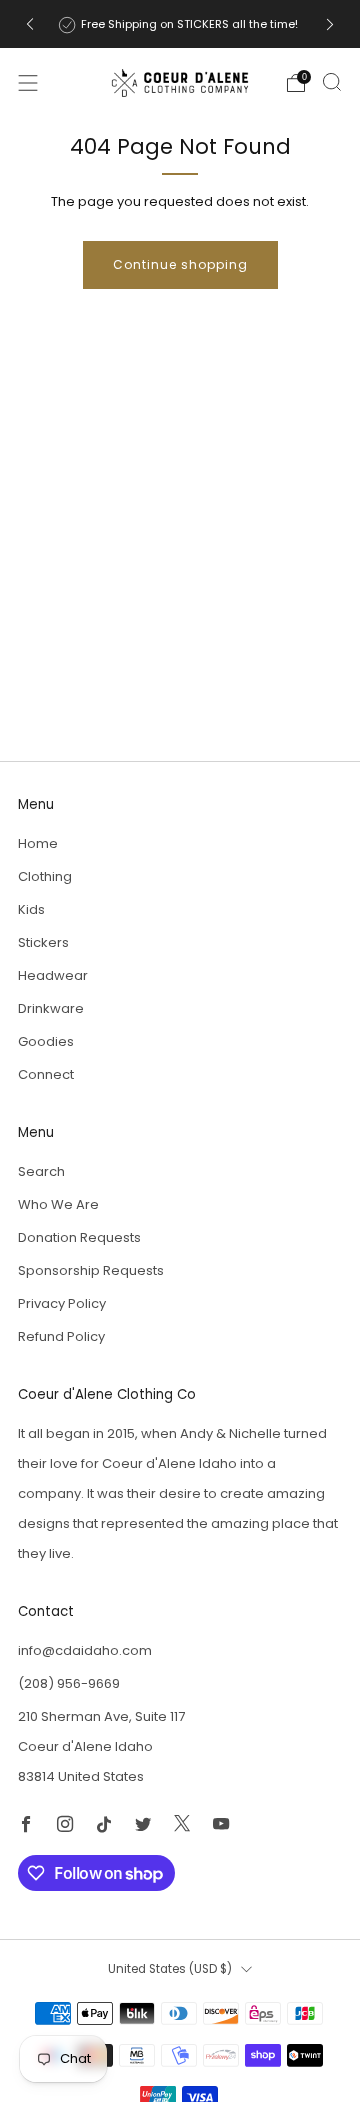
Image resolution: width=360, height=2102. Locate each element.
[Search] (332, 82)
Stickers (43, 942)
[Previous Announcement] (30, 24)
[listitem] (180, 24)
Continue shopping (180, 264)
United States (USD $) (170, 1969)
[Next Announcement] (330, 24)
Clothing (45, 876)
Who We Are (58, 1204)
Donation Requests (79, 1237)
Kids (31, 909)
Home (38, 843)
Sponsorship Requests (91, 1270)
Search (41, 1171)
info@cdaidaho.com (85, 1650)
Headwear (53, 975)
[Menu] (28, 83)
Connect (46, 1074)
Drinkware (51, 1008)
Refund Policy (61, 1336)
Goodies (46, 1041)
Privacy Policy (62, 1303)
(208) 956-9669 (69, 1683)
